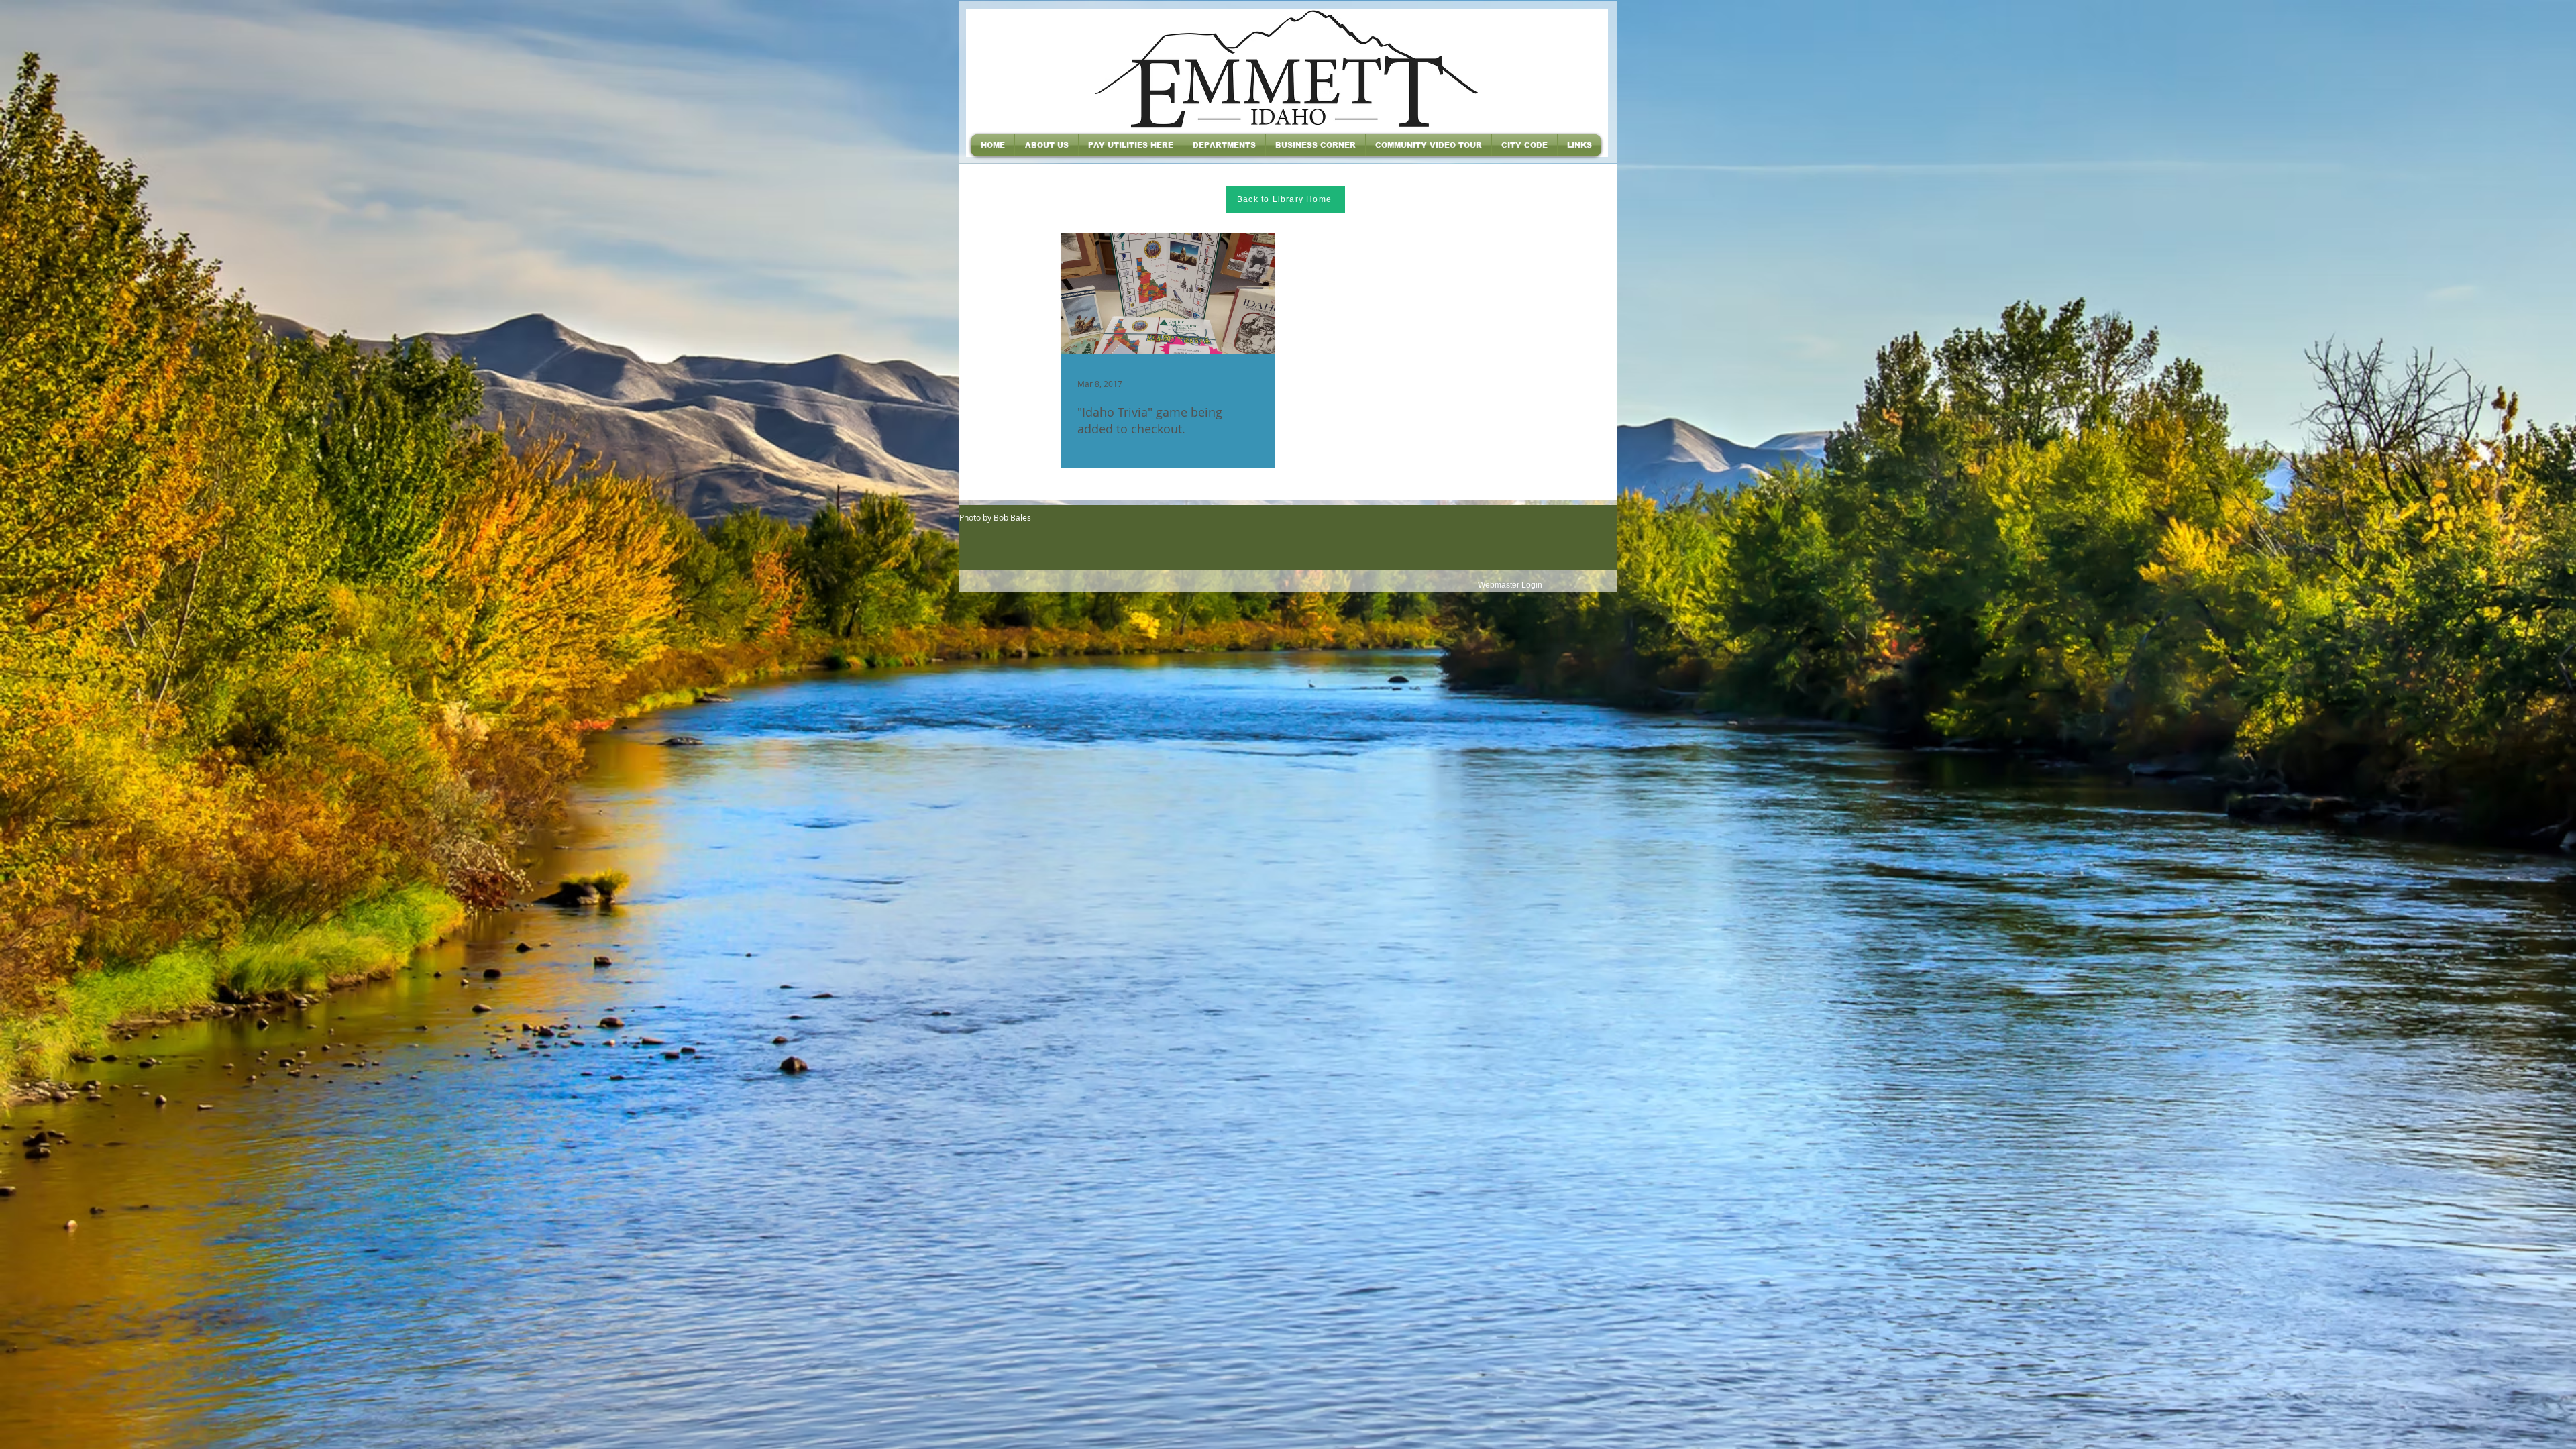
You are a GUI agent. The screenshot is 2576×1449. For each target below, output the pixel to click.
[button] (1046, 145)
